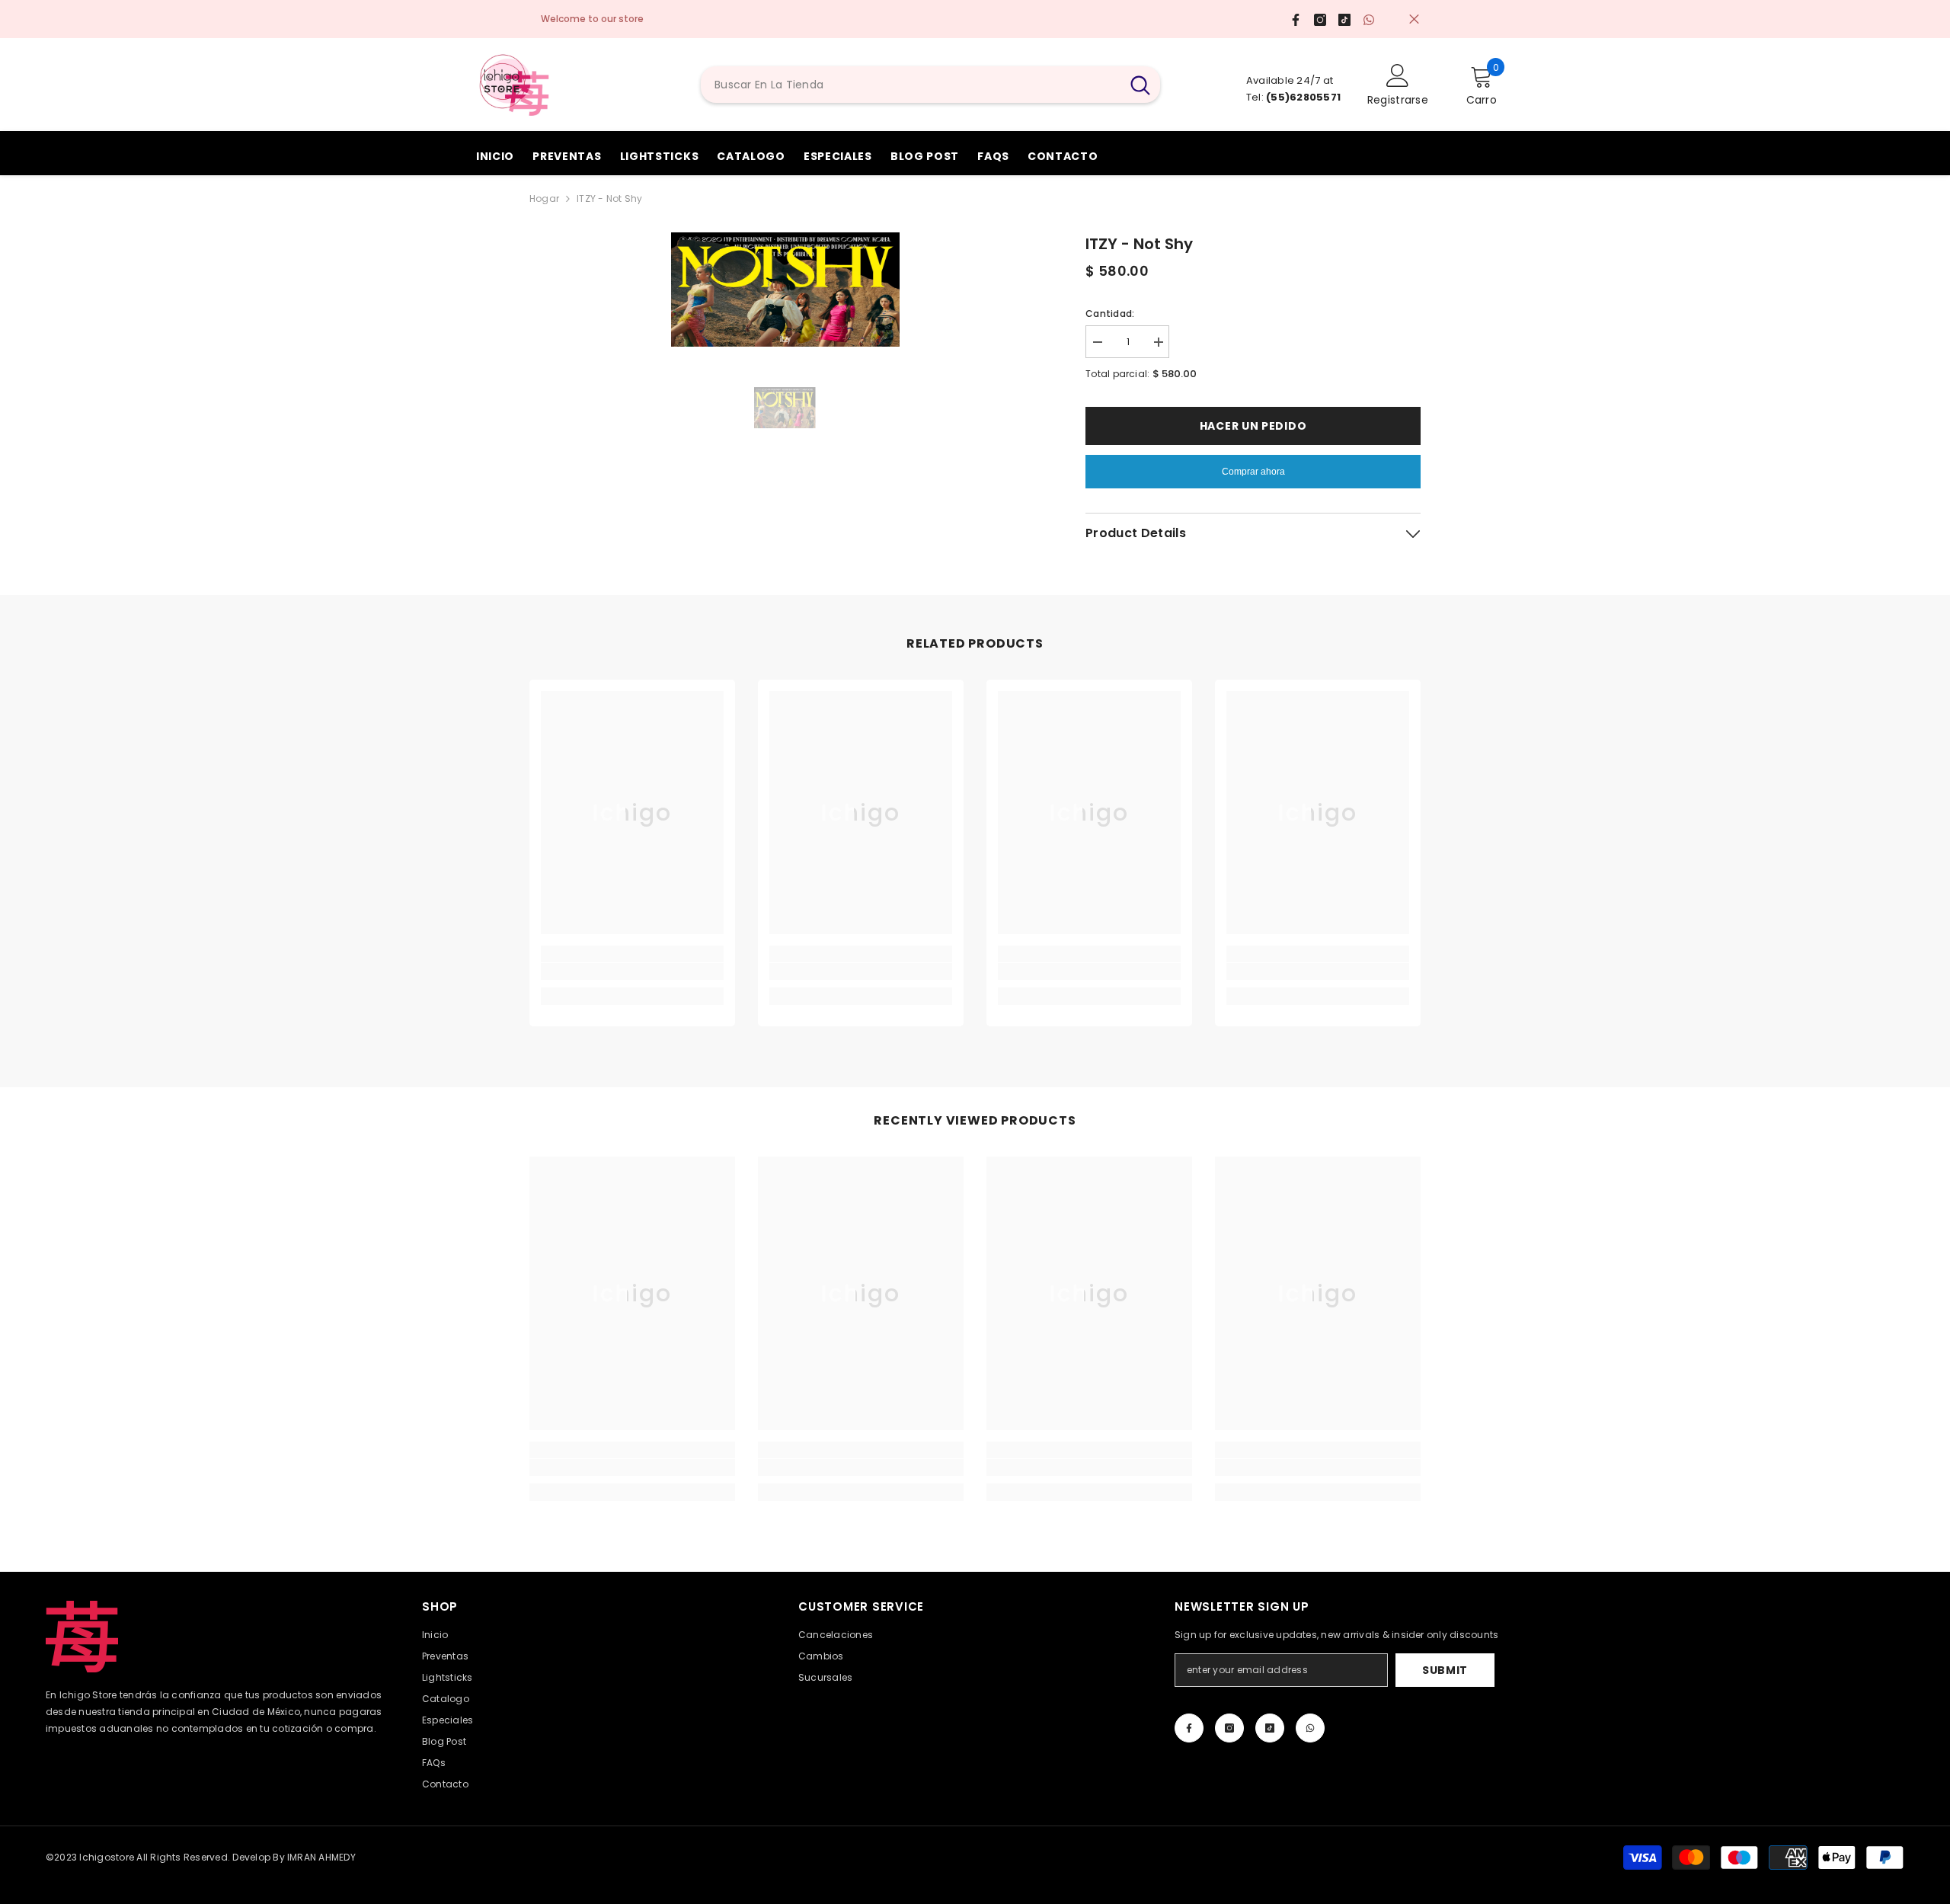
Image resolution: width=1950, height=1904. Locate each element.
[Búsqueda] (930, 85)
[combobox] (911, 85)
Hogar (544, 198)
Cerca (1414, 19)
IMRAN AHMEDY (321, 1857)
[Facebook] (1189, 1728)
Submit (1445, 1670)
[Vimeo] (1310, 1728)
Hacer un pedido (1253, 426)
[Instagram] (1229, 1728)
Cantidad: (1110, 314)
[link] (632, 971)
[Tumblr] (1270, 1728)
